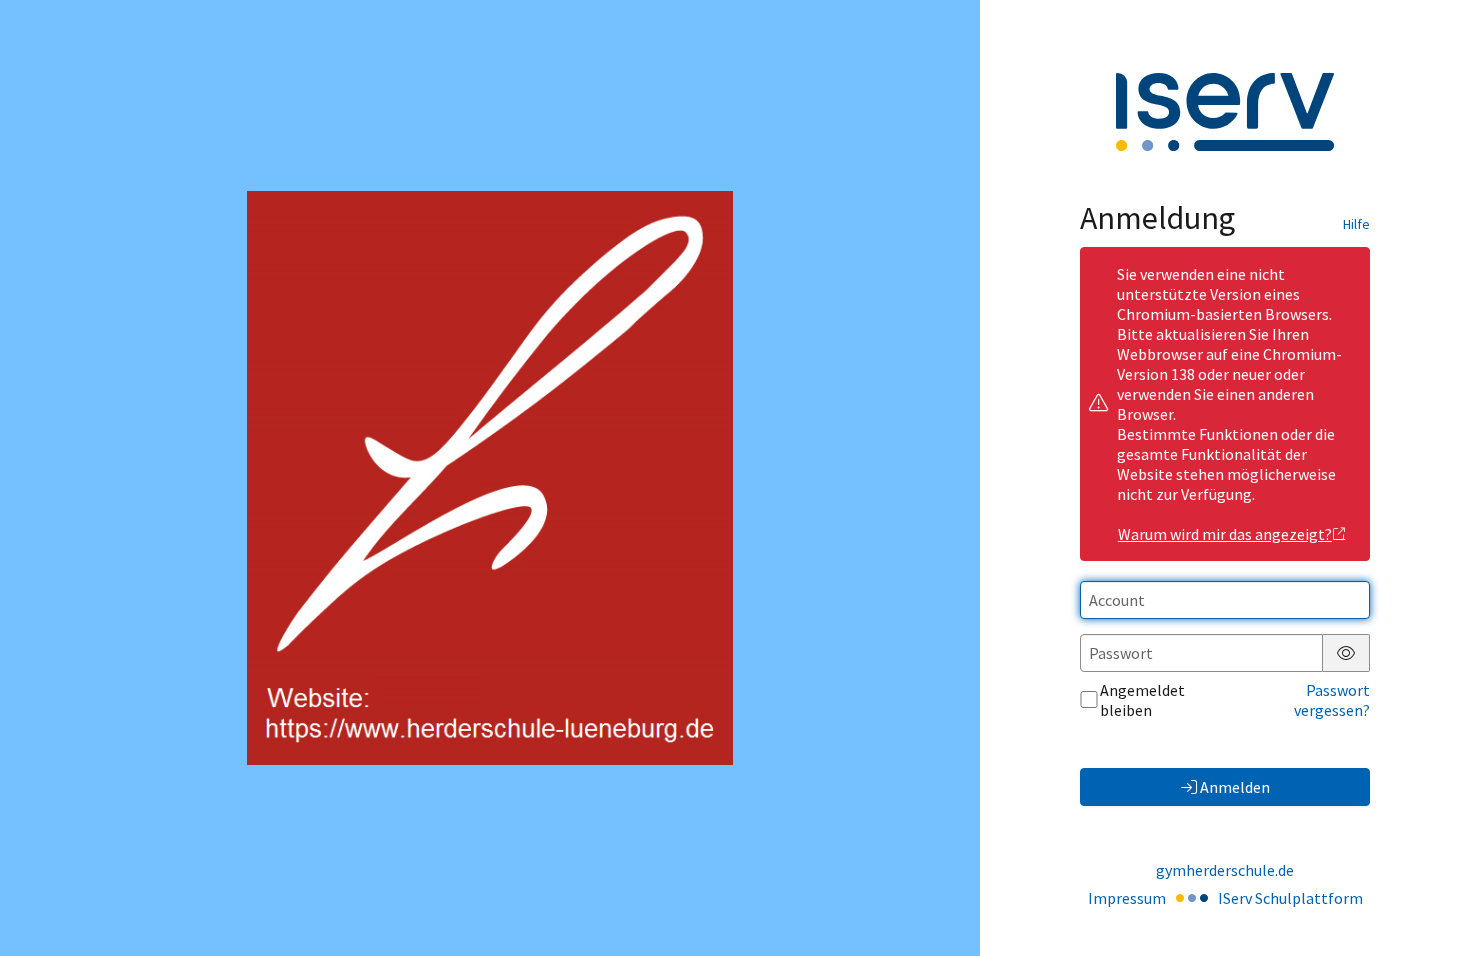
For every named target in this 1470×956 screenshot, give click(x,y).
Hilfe (1356, 224)
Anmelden (1235, 787)
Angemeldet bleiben (1142, 700)
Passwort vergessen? (1332, 700)
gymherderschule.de (1225, 870)
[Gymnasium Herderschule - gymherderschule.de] (490, 478)
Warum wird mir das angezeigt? (1225, 534)
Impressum (1127, 898)
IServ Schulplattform (1290, 898)
